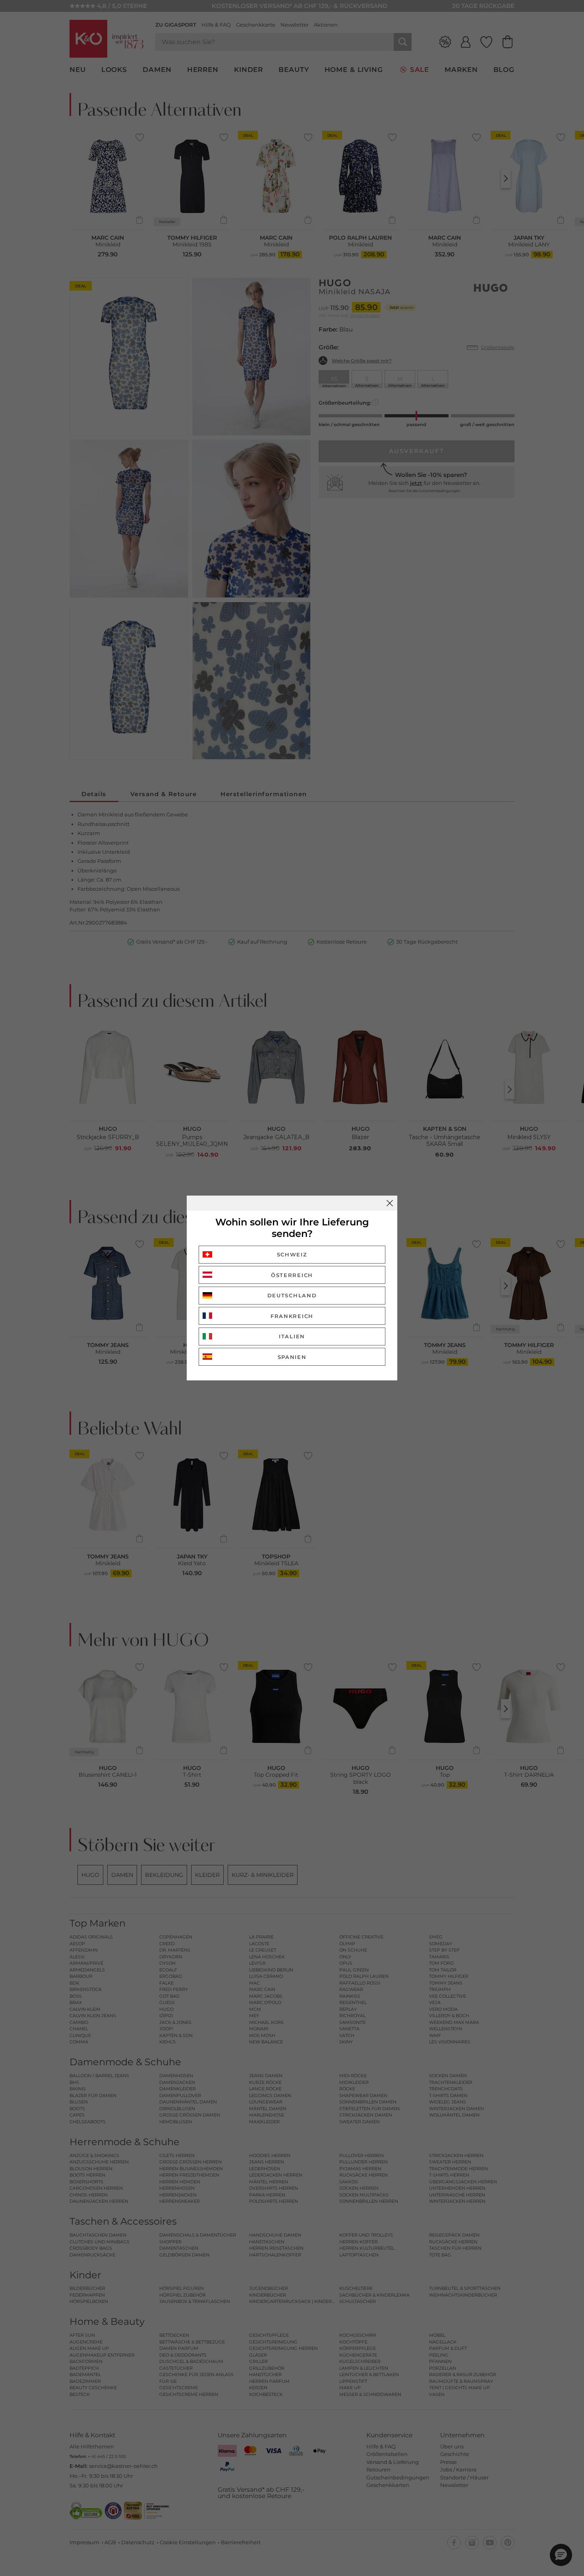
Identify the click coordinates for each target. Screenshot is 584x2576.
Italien (292, 1336)
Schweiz (292, 1254)
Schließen (390, 1203)
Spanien (292, 1357)
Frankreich (292, 1316)
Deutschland (292, 1295)
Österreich (292, 1275)
